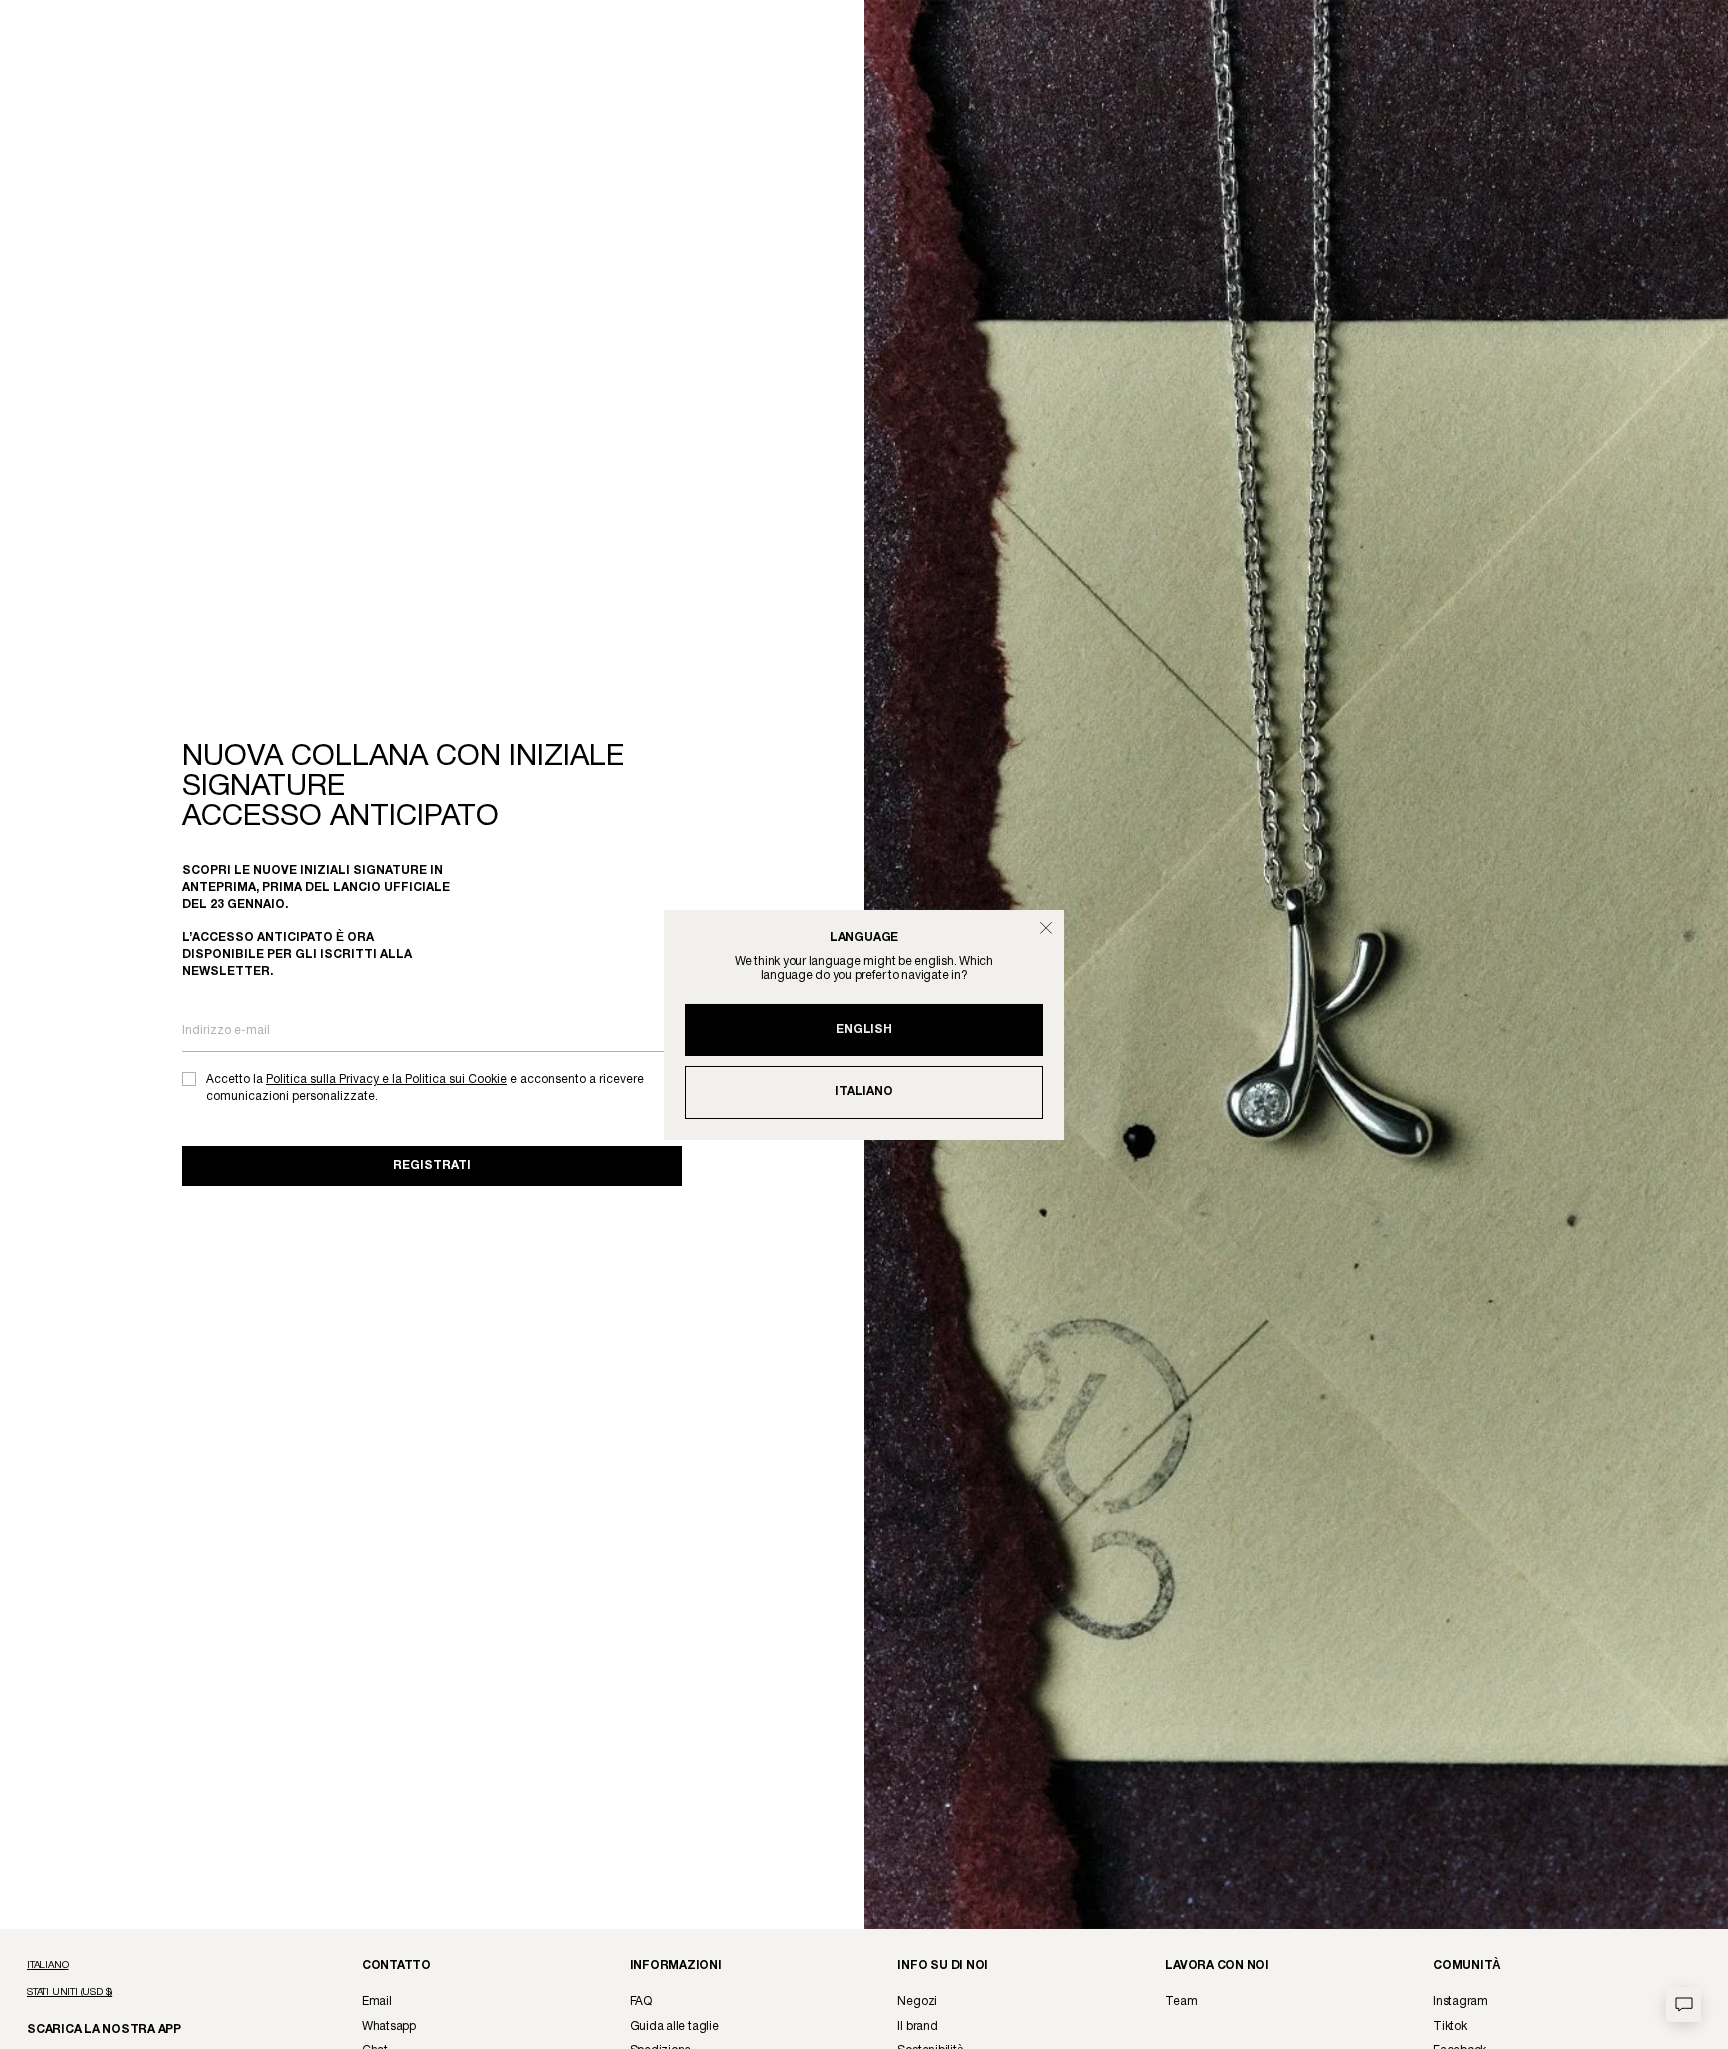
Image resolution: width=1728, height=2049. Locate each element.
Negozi (917, 2001)
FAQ (641, 2001)
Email (377, 2001)
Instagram (1460, 2001)
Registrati (432, 1165)
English (863, 1029)
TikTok (1450, 2026)
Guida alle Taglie (674, 2026)
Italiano (863, 1091)
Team (1181, 2001)
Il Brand (917, 2026)
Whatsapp (389, 2026)
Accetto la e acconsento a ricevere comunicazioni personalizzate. (425, 1088)
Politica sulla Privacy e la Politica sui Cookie (386, 1079)
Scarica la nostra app (94, 2028)
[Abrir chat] (1683, 2004)
